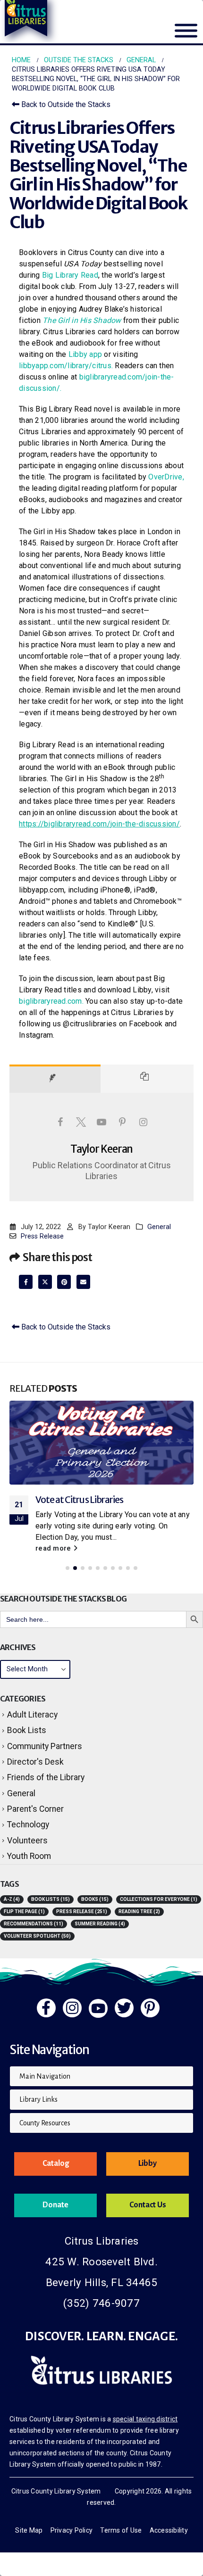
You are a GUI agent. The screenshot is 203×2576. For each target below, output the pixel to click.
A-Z (12, 1899)
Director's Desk (35, 1762)
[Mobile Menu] (186, 36)
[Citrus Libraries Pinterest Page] (150, 2008)
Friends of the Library (46, 1777)
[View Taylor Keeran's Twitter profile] (81, 1122)
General (159, 1227)
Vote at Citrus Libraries (79, 1500)
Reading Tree (139, 1911)
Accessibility (169, 2530)
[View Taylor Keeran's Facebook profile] (60, 1122)
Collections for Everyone (159, 1899)
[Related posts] (147, 1079)
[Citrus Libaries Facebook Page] (46, 2008)
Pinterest (64, 1282)
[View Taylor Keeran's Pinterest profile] (122, 1122)
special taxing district (145, 2419)
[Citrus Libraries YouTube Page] (98, 2008)
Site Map (29, 2530)
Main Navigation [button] (45, 2076)
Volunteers (27, 1841)
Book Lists (27, 1730)
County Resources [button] (45, 2123)
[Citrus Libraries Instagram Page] (72, 2008)
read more (54, 1548)
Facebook (26, 1282)
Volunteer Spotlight (37, 1936)
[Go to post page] (101, 1443)
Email (83, 1282)
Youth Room (29, 1856)
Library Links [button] (38, 2099)
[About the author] (55, 1079)
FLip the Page (24, 1911)
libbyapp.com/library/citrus (65, 366)
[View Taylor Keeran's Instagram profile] (143, 1122)
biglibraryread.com (51, 1001)
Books (95, 1899)
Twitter (45, 1282)
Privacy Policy (72, 2530)
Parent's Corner (35, 1809)
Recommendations (34, 1924)
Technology (28, 1825)
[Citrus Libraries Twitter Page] (124, 2008)
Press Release (42, 1236)
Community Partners (45, 1746)
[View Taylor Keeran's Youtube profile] (101, 1122)
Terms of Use (121, 2530)
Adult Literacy (32, 1715)
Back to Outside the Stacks (65, 104)
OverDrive (165, 477)
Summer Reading (100, 1924)
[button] (68, 1568)
